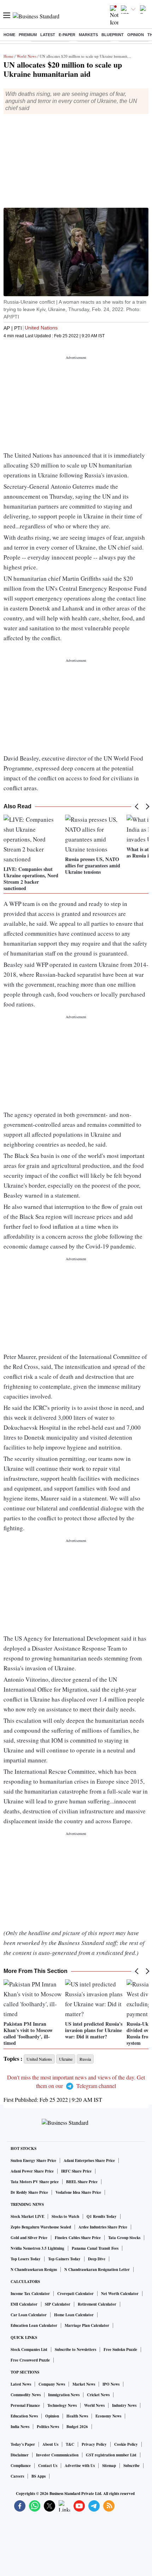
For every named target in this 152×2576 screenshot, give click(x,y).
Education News (24, 2416)
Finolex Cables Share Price (78, 2238)
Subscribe (131, 2466)
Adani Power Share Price (32, 2171)
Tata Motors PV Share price (35, 2182)
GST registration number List (111, 2455)
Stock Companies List (29, 2350)
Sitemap (109, 2466)
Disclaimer (20, 2455)
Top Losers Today (26, 2259)
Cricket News (98, 2395)
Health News (77, 2416)
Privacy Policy (94, 2444)
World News (27, 56)
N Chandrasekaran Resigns (34, 2270)
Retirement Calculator (97, 2304)
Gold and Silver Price (29, 2238)
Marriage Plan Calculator (87, 2325)
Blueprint (113, 35)
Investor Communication (57, 2455)
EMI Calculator (24, 2304)
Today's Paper (23, 2444)
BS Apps (39, 2476)
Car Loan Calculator (29, 2315)
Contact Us (48, 2466)
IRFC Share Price (76, 2171)
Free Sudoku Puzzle (120, 2350)
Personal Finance (25, 2405)
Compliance (21, 2466)
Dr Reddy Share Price (29, 2192)
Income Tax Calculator (30, 2294)
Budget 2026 (77, 2427)
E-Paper (67, 35)
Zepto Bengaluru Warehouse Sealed (41, 2227)
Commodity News (26, 2395)
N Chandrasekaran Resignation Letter (97, 2270)
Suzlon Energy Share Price (33, 2161)
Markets (88, 35)
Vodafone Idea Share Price (78, 2192)
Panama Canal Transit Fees (95, 2248)
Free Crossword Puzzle (30, 2360)
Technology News (62, 2405)
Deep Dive (97, 2259)
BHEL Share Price (82, 2182)
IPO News (111, 2384)
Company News (52, 2384)
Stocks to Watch (65, 2216)
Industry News (124, 2405)
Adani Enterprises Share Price (89, 2161)
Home (9, 35)
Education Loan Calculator (34, 2325)
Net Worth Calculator (120, 2294)
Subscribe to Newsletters (75, 2350)
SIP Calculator (58, 2304)
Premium (28, 35)
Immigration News (64, 2395)
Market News (84, 2384)
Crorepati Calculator (75, 2294)
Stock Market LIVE (27, 2216)
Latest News (21, 2384)
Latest (48, 35)
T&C (70, 2444)
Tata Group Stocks (124, 2238)
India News (20, 2427)
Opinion (136, 35)
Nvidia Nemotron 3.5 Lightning (37, 2248)
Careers (17, 2476)
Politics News (48, 2427)
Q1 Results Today (102, 2216)
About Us (50, 2444)
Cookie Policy (126, 2444)
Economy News (108, 2416)
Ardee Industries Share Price (103, 2227)
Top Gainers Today (64, 2259)
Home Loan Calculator (74, 2315)
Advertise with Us (80, 2466)
